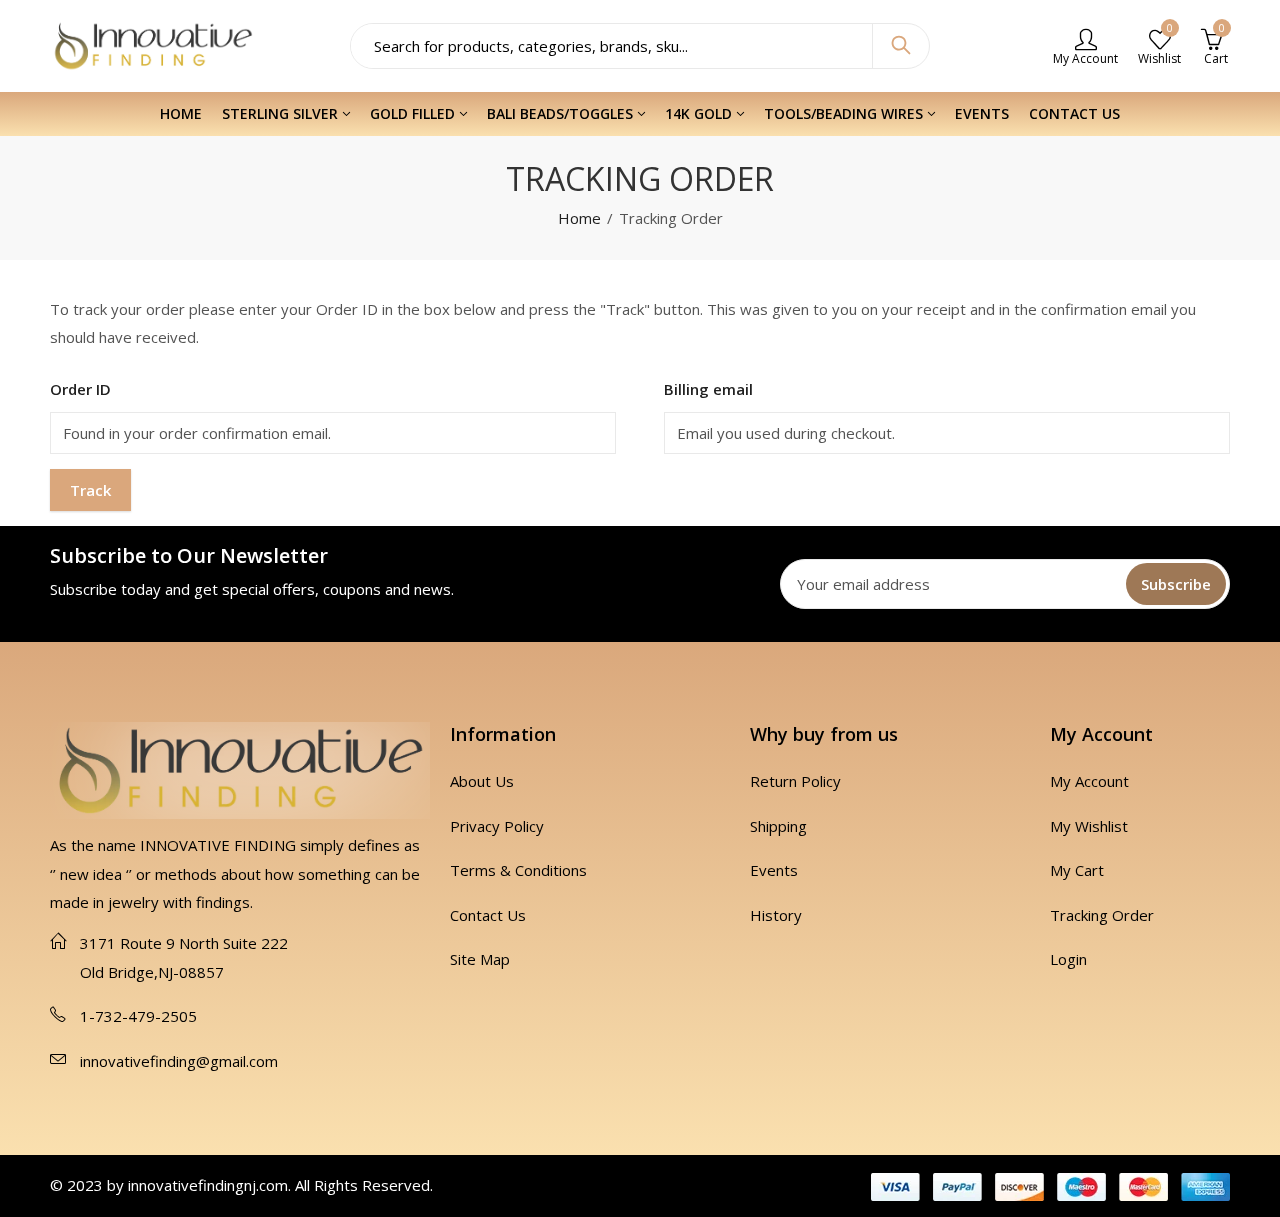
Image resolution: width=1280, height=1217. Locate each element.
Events (774, 870)
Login (1068, 959)
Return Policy (795, 781)
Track (90, 490)
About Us (482, 781)
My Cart (1077, 870)
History (776, 915)
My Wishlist (1089, 826)
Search (901, 46)
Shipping (778, 826)
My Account (1089, 781)
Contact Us (488, 915)
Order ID (80, 389)
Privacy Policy (497, 826)
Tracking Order (1102, 915)
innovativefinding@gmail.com (179, 1061)
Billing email (708, 389)
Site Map (480, 959)
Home (579, 218)
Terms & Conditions (518, 870)
